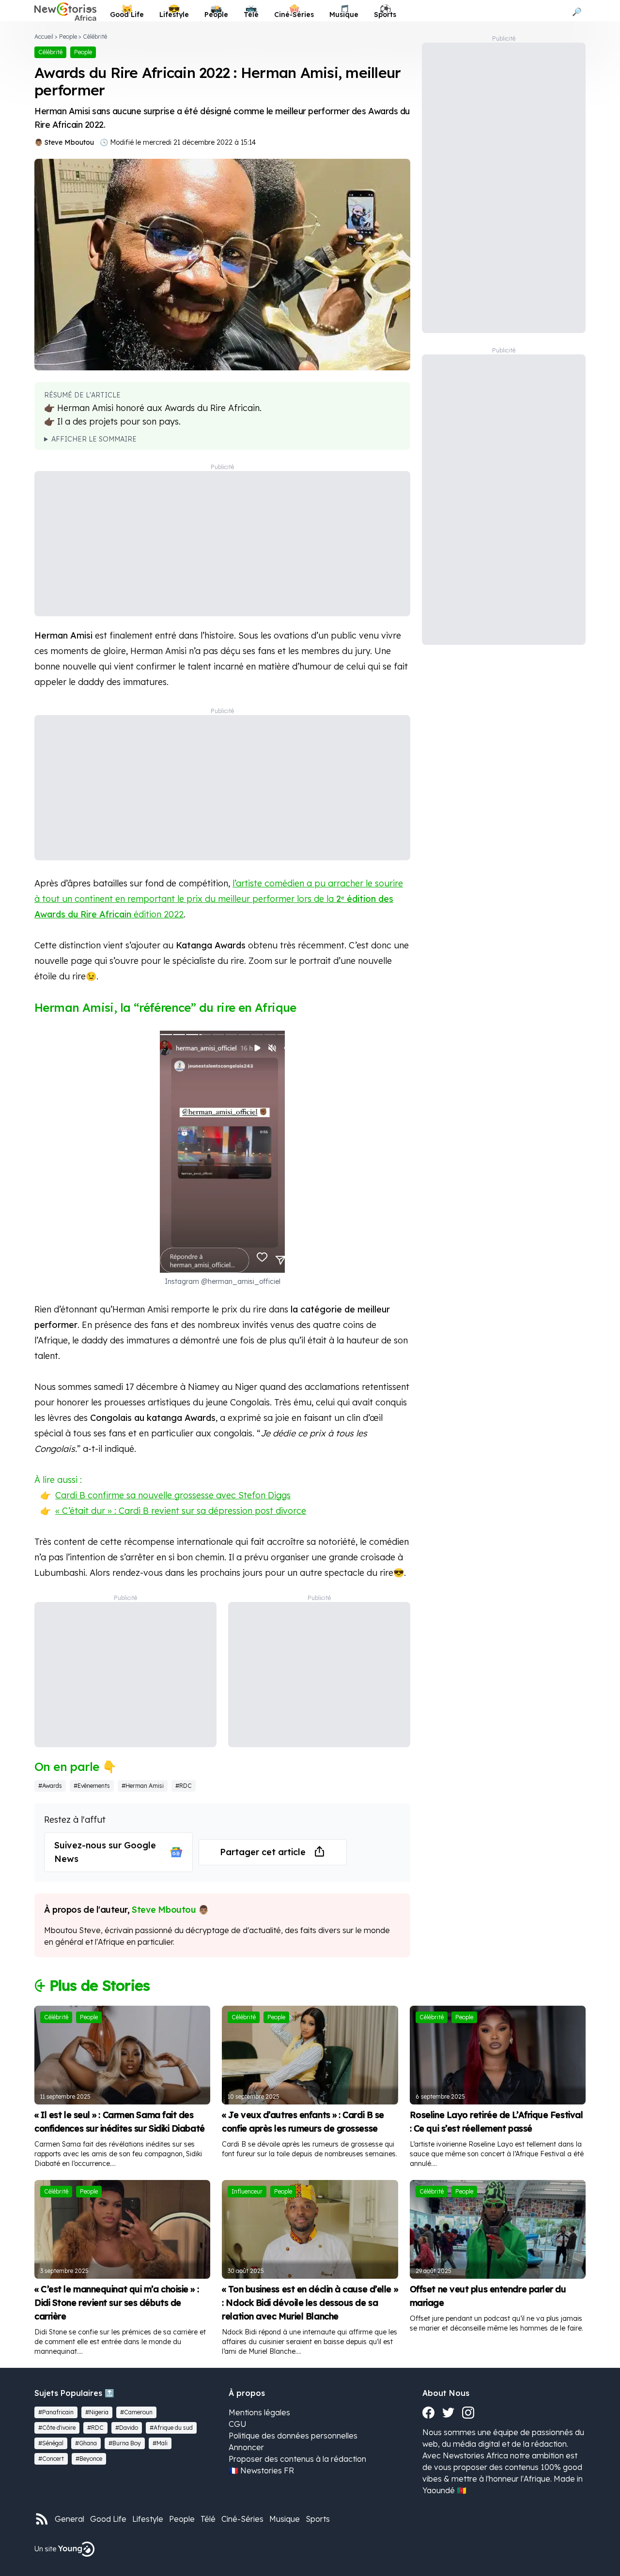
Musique (285, 2519)
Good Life (108, 2519)
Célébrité (95, 37)
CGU (238, 2424)
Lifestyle (148, 2519)
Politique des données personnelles (293, 2436)
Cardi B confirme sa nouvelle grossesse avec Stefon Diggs (173, 1495)
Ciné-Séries (242, 2519)
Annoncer (246, 2447)
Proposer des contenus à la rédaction (297, 2459)
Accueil (44, 37)
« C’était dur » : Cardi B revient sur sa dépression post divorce (181, 1511)
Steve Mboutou (69, 142)
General (70, 2519)
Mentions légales (259, 2412)
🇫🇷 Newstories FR (261, 2470)
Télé (208, 2519)
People (68, 37)
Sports (318, 2519)
